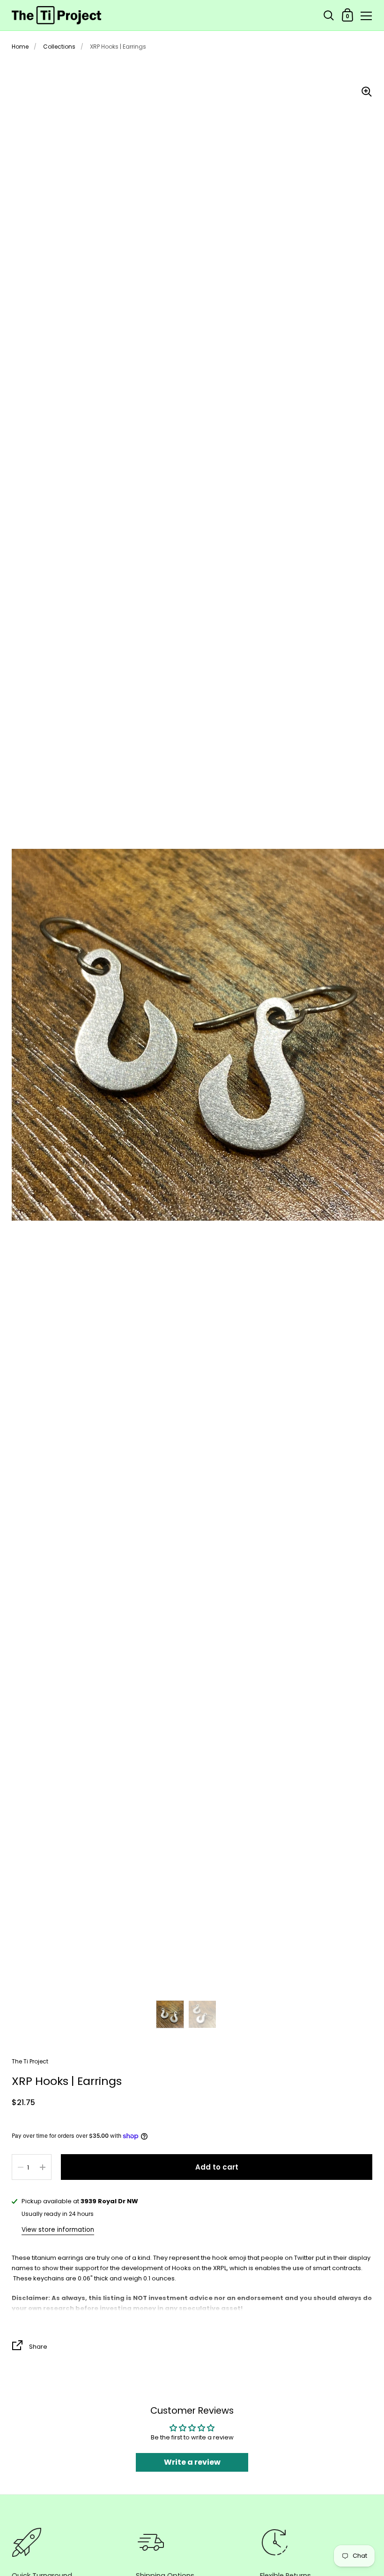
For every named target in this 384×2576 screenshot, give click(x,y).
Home (20, 47)
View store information (58, 2230)
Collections (59, 47)
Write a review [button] (192, 2462)
